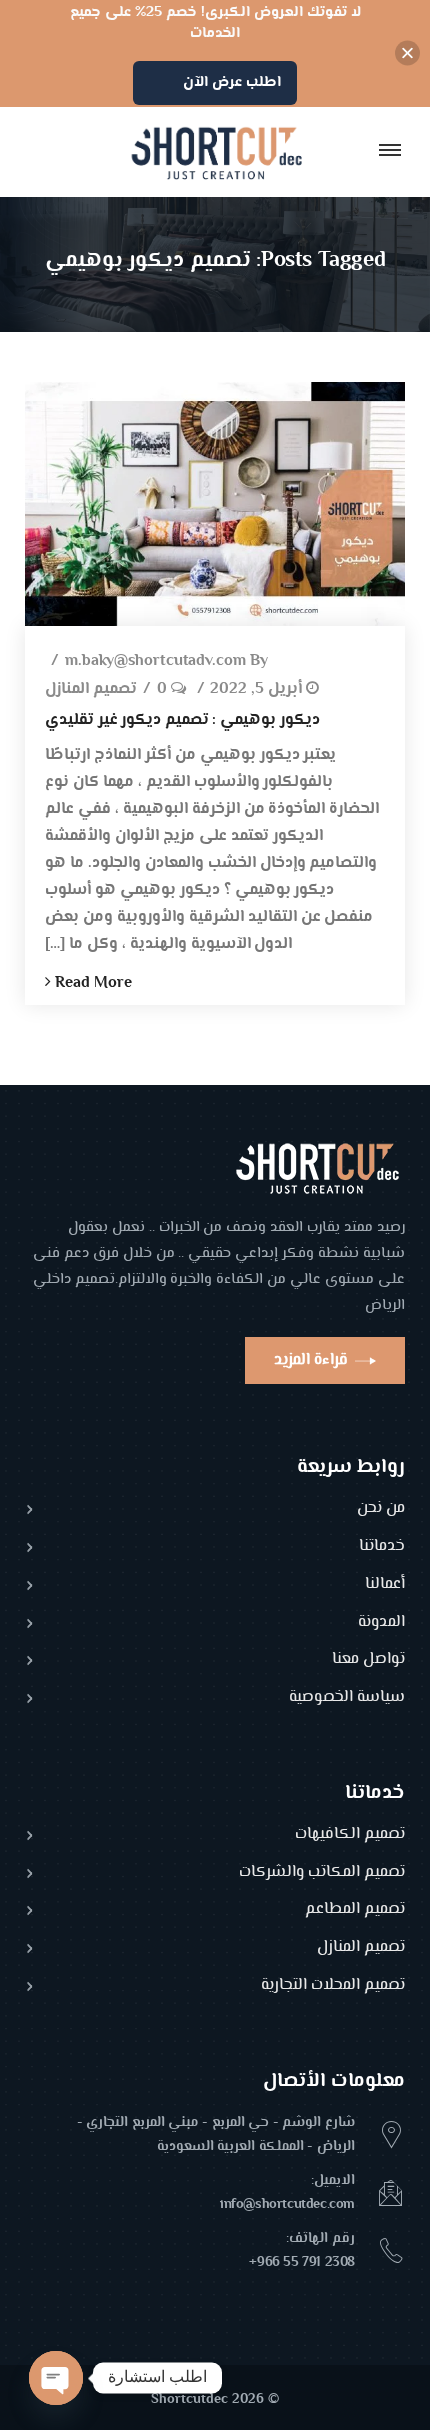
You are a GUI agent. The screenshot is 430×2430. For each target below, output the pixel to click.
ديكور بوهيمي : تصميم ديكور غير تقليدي (182, 720)
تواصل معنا (368, 1660)
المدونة (381, 1623)
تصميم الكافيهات (350, 1835)
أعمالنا (385, 1585)
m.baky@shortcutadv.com (155, 662)
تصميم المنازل (91, 690)
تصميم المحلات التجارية (333, 1986)
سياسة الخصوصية (347, 1698)
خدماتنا (382, 1547)
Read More (91, 983)
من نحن (381, 1509)
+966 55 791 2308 (302, 2263)
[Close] (407, 53)
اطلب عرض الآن (232, 82)
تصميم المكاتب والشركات (322, 1873)
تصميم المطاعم (355, 1910)
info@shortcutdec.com (287, 2205)
